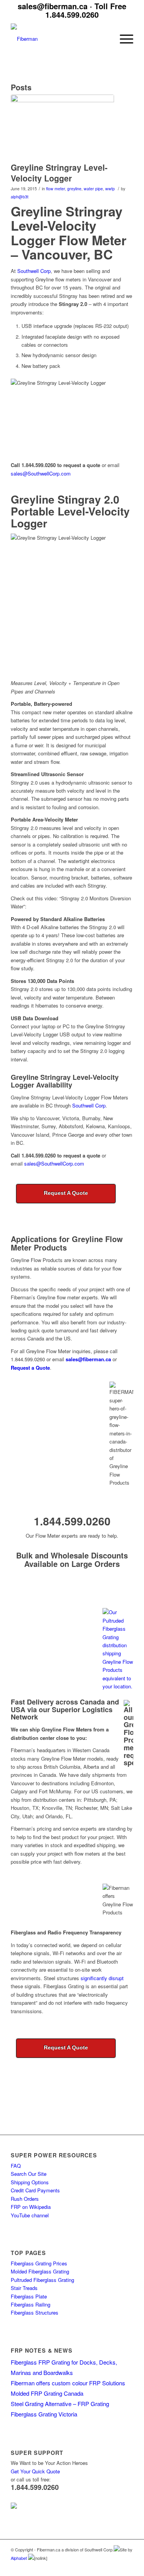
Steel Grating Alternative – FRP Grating (60, 2404)
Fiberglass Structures (35, 2312)
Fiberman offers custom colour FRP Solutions (68, 2383)
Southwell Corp (34, 271)
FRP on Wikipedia (31, 2207)
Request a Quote (30, 1368)
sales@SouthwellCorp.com (41, 473)
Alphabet (19, 2558)
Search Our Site (29, 2174)
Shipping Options (30, 2182)
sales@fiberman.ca (53, 6)
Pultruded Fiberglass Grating (42, 2280)
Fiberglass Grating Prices (39, 2263)
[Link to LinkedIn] (104, 2566)
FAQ (16, 2166)
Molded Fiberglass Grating (40, 2271)
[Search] (105, 39)
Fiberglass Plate (29, 2296)
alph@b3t (20, 197)
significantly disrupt (102, 1978)
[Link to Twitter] (116, 2566)
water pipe (93, 189)
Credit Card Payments (35, 2190)
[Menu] (123, 39)
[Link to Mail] (127, 2566)
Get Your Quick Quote (35, 2471)
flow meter (55, 189)
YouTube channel (30, 2215)
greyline (74, 189)
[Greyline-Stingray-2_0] (62, 126)
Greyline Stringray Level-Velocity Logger (59, 172)
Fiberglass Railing (31, 2304)
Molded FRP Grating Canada (47, 2393)
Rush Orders (25, 2199)
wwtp (110, 189)
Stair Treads (24, 2288)
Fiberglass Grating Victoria (44, 2414)
